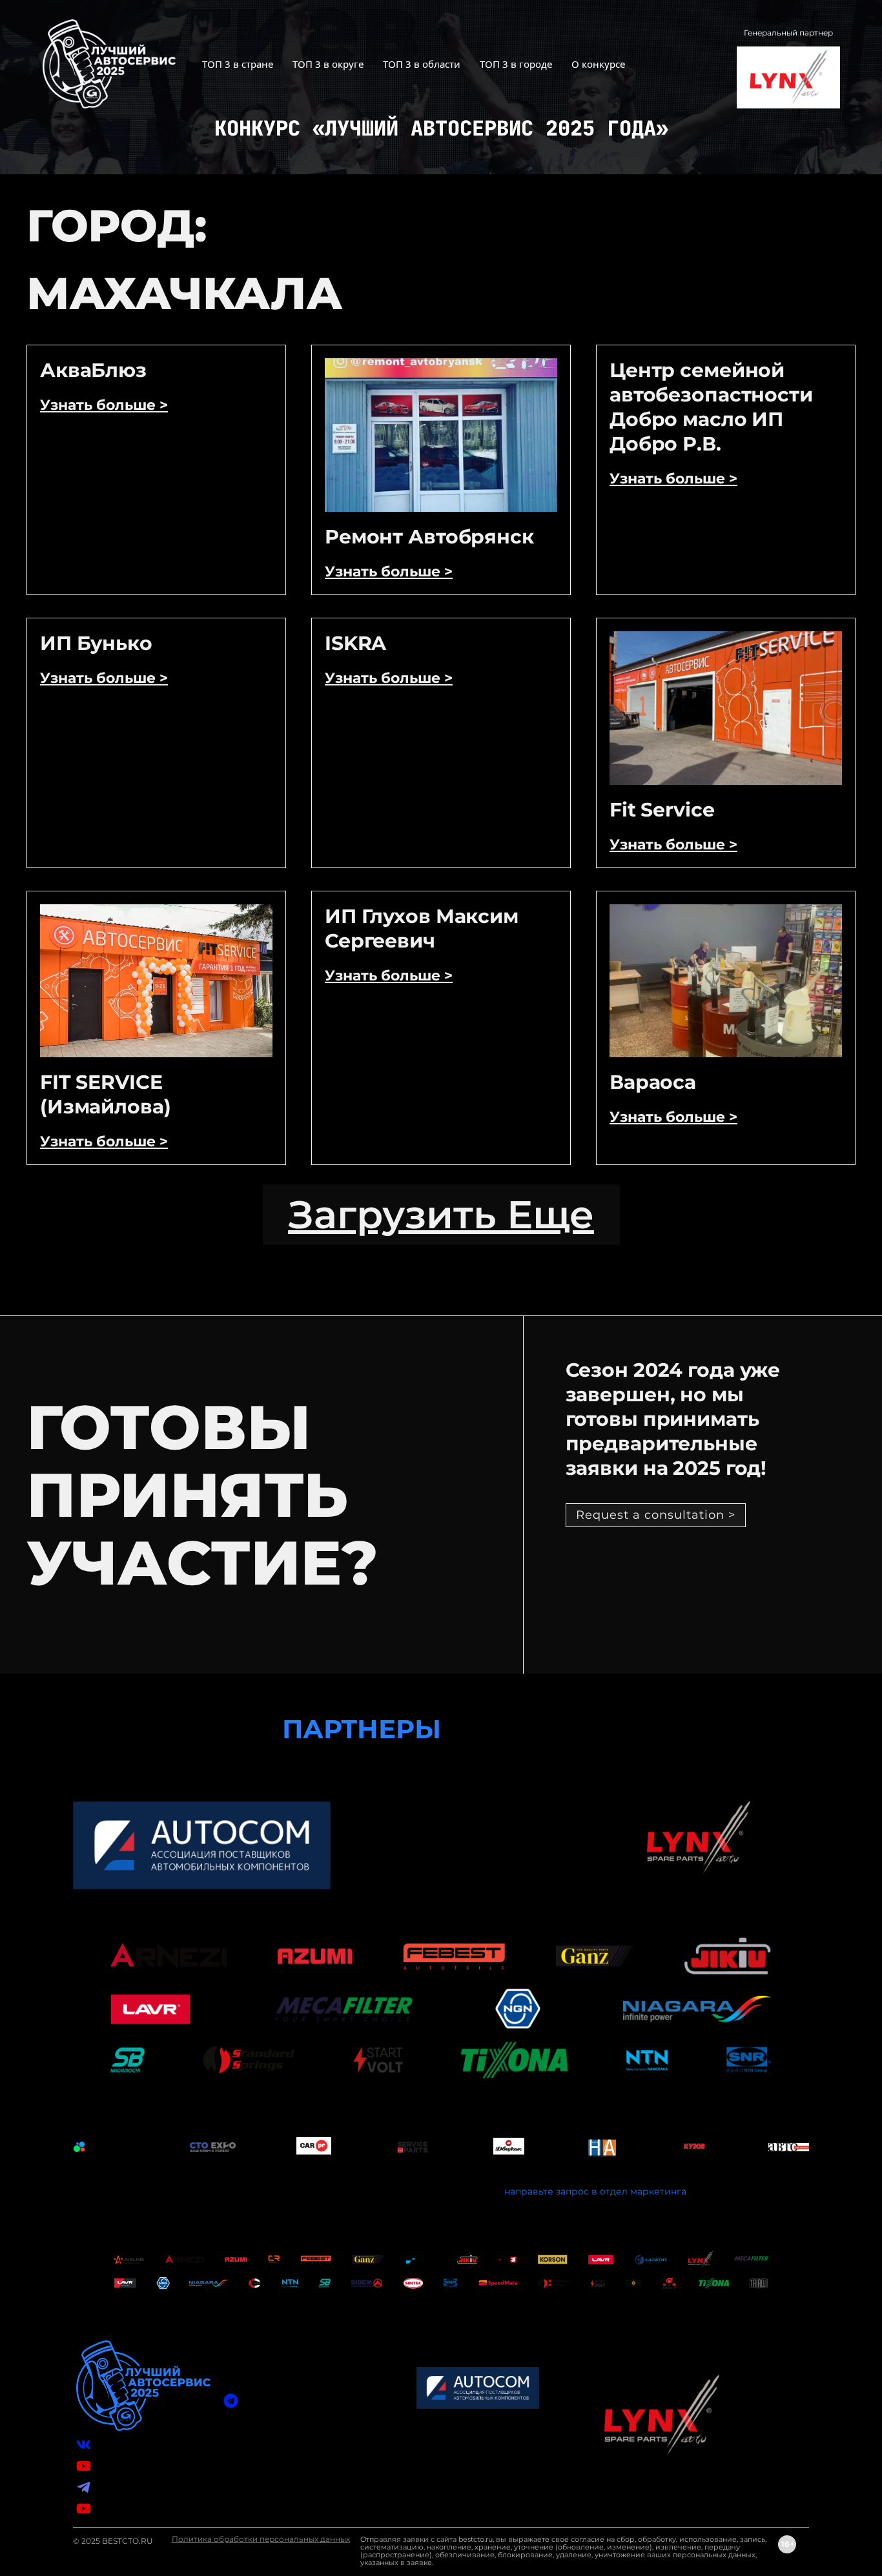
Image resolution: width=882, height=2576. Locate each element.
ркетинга (664, 2191)
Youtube (115, 2508)
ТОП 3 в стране (238, 64)
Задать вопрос (277, 2400)
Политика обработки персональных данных (261, 2539)
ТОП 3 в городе (516, 64)
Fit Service (662, 810)
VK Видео (118, 2466)
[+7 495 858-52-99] (231, 2456)
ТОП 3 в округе (328, 64)
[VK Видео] (84, 2466)
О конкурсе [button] (598, 64)
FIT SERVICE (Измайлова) (106, 1094)
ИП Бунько (96, 643)
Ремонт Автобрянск (429, 537)
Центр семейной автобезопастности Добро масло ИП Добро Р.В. (711, 407)
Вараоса (653, 1082)
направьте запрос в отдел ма (573, 2191)
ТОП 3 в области (422, 64)
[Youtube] (84, 2509)
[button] (441, 1215)
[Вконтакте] (84, 2445)
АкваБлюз (93, 370)
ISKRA (355, 643)
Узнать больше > (104, 405)
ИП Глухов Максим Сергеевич (422, 928)
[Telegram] (84, 2487)
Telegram (117, 2487)
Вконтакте (120, 2444)
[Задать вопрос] (231, 2401)
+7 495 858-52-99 (282, 2456)
